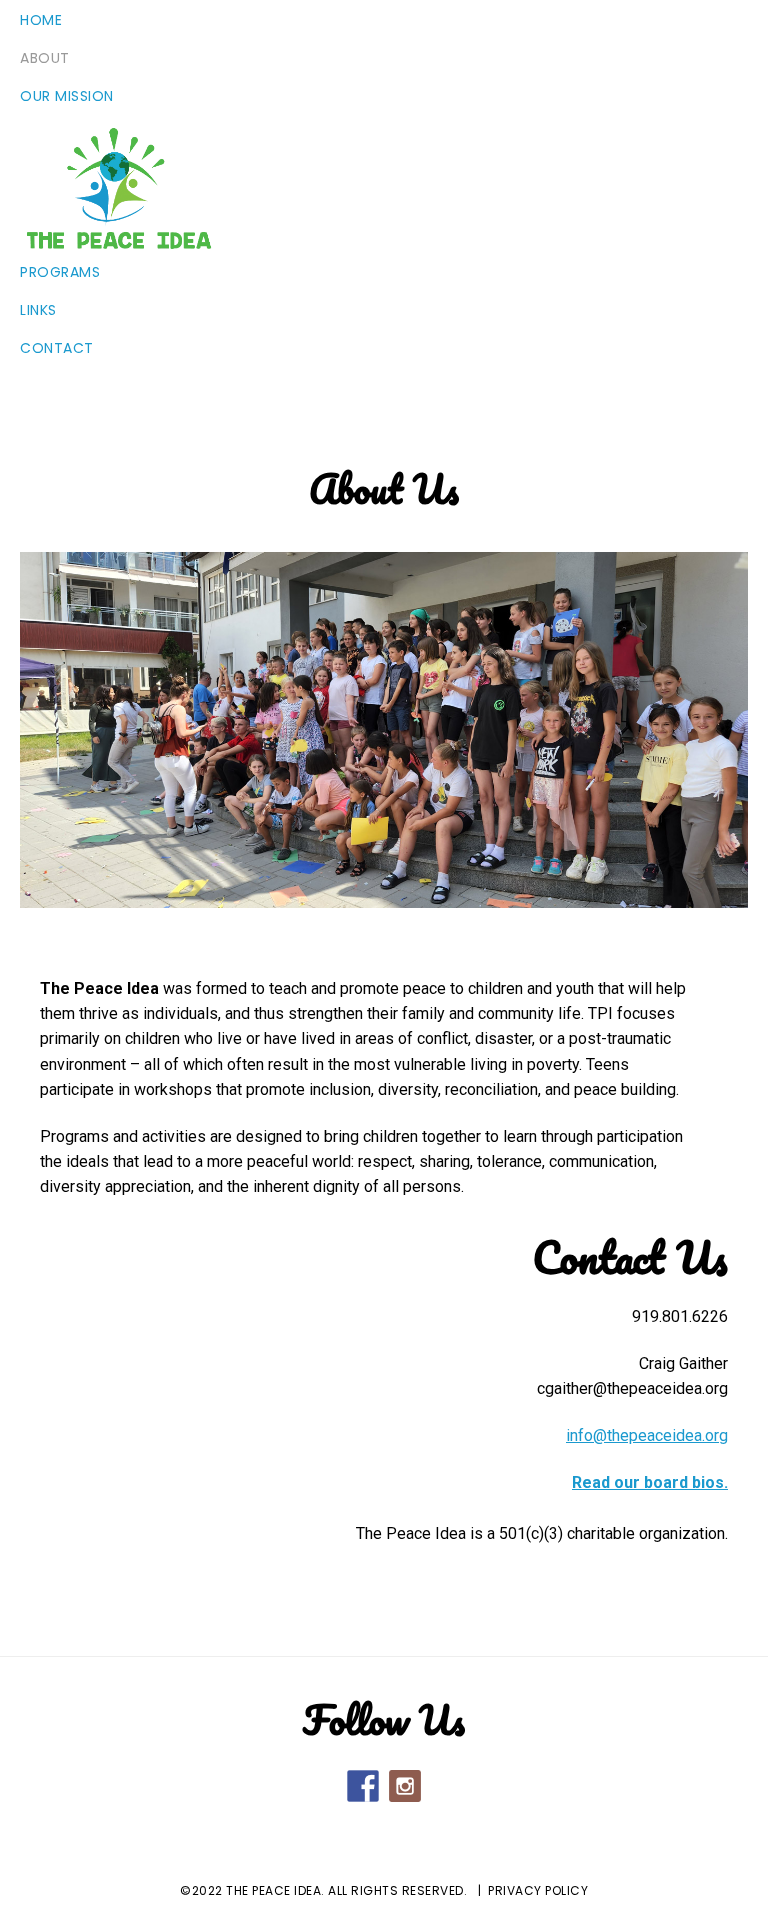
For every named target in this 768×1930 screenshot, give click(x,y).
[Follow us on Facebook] (363, 1786)
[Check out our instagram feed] (405, 1786)
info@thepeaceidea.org (647, 1435)
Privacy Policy (538, 1890)
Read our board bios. (650, 1482)
